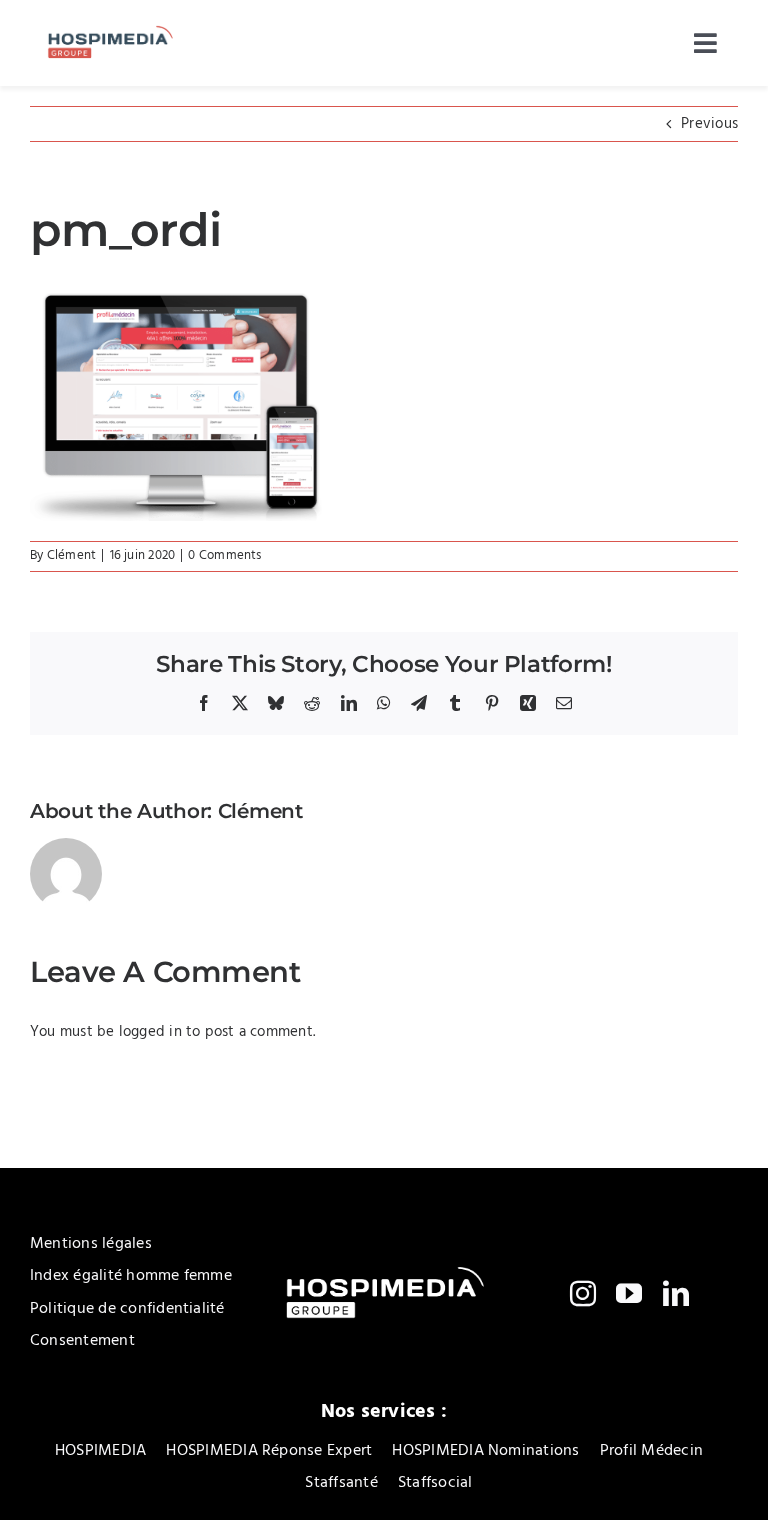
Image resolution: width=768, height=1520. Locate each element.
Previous (709, 124)
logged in (150, 1032)
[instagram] (583, 1293)
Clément (72, 555)
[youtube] (629, 1293)
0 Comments (224, 555)
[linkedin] (676, 1293)
